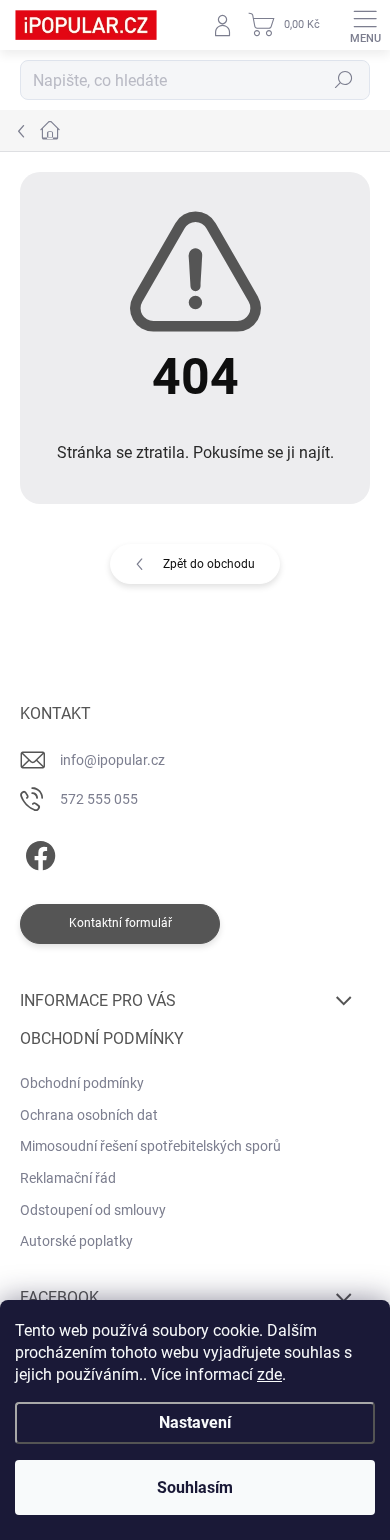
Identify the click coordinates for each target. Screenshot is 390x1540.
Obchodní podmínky (82, 1083)
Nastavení (195, 1422)
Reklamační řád (68, 1178)
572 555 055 (99, 799)
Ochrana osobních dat (89, 1115)
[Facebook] (37, 852)
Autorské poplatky (76, 1241)
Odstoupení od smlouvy (93, 1210)
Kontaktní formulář (120, 923)
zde (269, 1374)
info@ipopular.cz (112, 760)
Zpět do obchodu (209, 564)
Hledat (344, 80)
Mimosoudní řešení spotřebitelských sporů (150, 1146)
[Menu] (365, 25)
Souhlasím (195, 1487)
